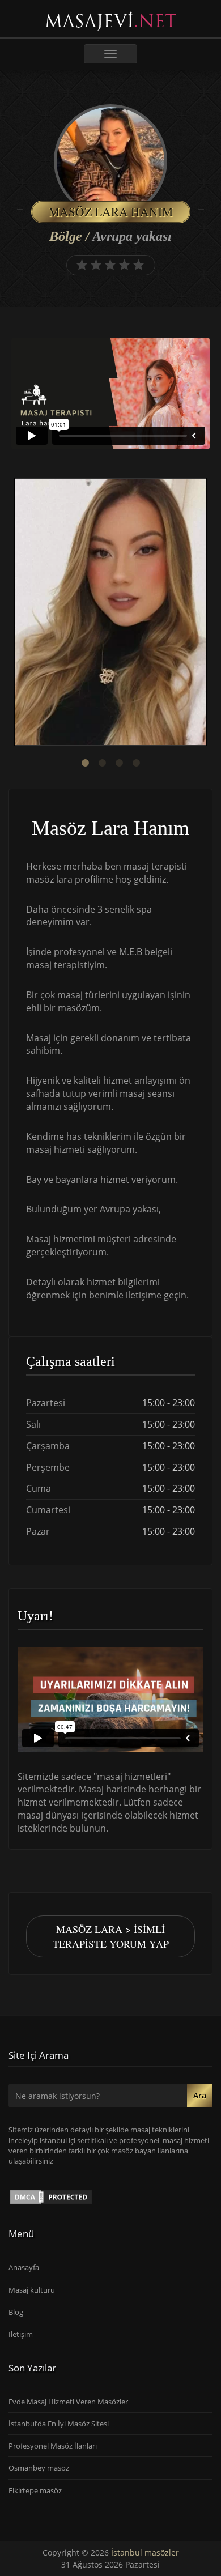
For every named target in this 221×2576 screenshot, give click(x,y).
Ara (200, 2095)
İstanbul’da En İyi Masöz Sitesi (59, 2424)
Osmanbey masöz (39, 2468)
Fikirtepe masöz (35, 2490)
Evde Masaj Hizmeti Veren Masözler (68, 2402)
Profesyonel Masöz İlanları (53, 2446)
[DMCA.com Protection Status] (51, 2196)
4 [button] (136, 763)
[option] (110, 613)
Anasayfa (24, 2267)
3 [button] (119, 763)
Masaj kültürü (32, 2290)
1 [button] (85, 763)
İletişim (21, 2334)
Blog (16, 2312)
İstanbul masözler (145, 2552)
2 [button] (102, 763)
